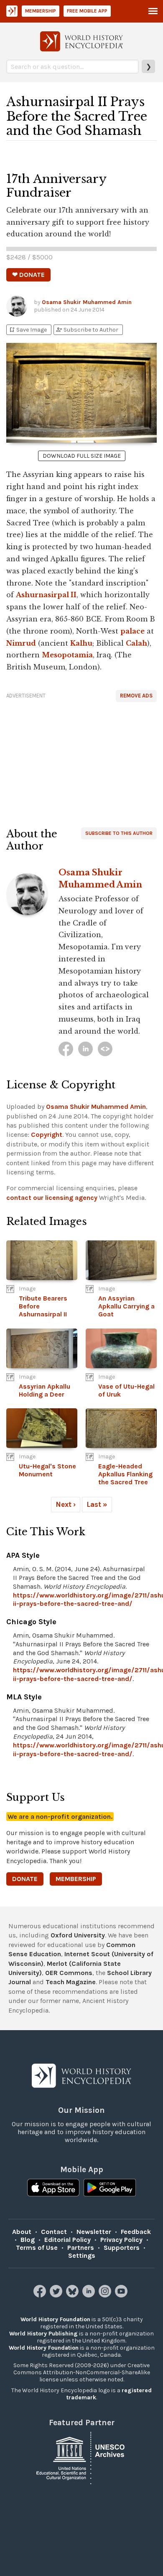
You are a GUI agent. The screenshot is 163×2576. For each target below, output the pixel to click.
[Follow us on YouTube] (122, 2295)
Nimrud (21, 643)
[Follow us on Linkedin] (90, 2295)
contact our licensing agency (52, 1198)
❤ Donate (28, 275)
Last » (97, 1504)
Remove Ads (136, 696)
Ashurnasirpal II (46, 595)
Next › (66, 1504)
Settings (82, 2255)
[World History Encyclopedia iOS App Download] (53, 2188)
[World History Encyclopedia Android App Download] (110, 2188)
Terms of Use (37, 2248)
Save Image (28, 330)
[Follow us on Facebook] (41, 2295)
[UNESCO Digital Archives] (81, 2457)
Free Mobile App (87, 11)
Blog (28, 2240)
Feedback (136, 2232)
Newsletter (94, 2232)
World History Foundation (55, 2319)
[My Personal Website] (105, 1049)
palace (132, 631)
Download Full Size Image (82, 456)
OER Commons (69, 1973)
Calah (136, 643)
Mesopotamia (67, 655)
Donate (25, 1879)
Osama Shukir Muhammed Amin (87, 302)
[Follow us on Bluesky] (73, 2295)
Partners (81, 2248)
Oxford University (78, 1935)
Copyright (47, 1135)
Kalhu (81, 643)
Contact (54, 2232)
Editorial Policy (67, 2240)
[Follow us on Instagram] (106, 2295)
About (22, 2232)
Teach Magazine (71, 1982)
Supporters (122, 2248)
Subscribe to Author (87, 330)
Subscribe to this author (119, 833)
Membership (41, 11)
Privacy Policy (121, 2240)
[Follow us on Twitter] (57, 2295)
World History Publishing (43, 2334)
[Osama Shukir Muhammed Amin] (66, 1049)
